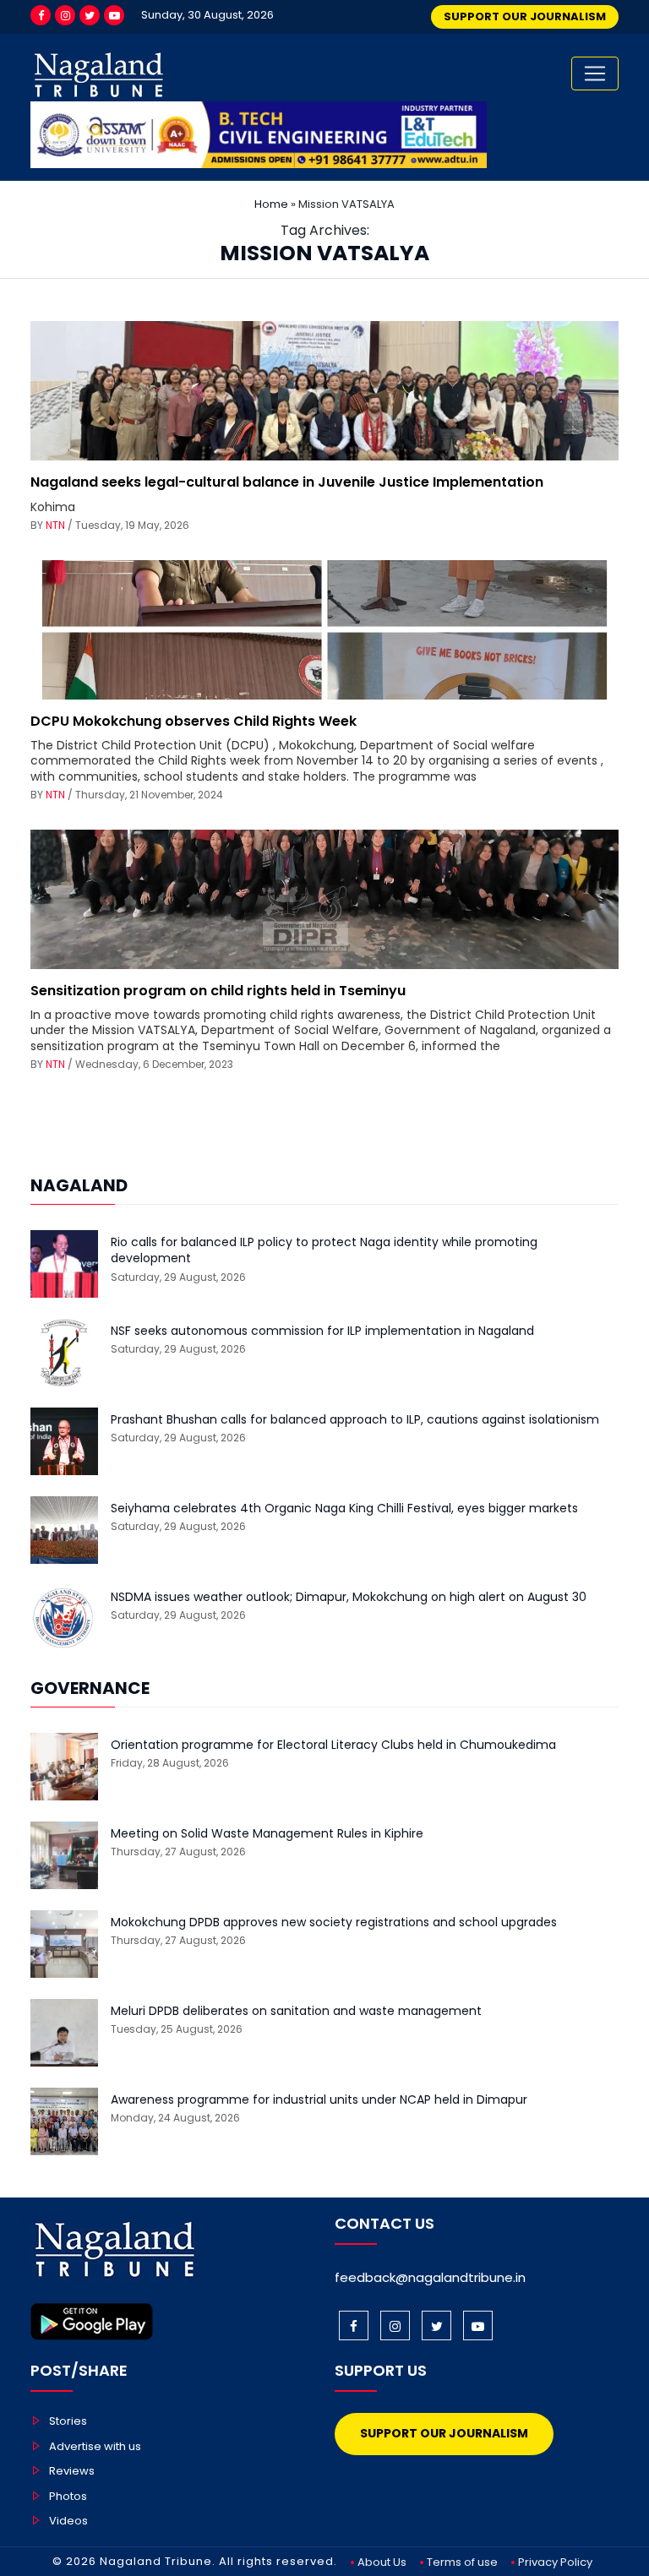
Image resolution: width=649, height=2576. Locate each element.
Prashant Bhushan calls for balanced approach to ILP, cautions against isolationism (355, 1420)
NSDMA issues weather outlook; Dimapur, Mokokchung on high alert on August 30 (349, 1597)
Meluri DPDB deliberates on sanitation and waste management (296, 2011)
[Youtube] (114, 15)
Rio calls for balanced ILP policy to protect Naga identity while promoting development (324, 1251)
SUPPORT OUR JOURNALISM (525, 16)
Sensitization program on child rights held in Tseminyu (218, 991)
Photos (68, 2496)
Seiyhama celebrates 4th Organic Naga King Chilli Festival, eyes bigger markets (344, 1509)
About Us (382, 2562)
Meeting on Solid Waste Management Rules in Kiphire (267, 1834)
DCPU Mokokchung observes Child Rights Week (194, 721)
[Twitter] (90, 15)
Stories (68, 2421)
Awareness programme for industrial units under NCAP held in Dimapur (319, 2100)
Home (271, 204)
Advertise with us (95, 2446)
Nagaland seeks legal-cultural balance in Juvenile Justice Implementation (287, 482)
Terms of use (462, 2562)
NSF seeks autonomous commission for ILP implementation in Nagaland (322, 1331)
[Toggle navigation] (595, 74)
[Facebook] (41, 15)
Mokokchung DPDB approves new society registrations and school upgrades (334, 1922)
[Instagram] (65, 15)
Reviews (72, 2471)
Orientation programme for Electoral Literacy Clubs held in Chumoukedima (333, 1745)
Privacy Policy (555, 2562)
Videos (68, 2521)
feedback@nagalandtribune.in (430, 2277)
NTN (55, 525)
